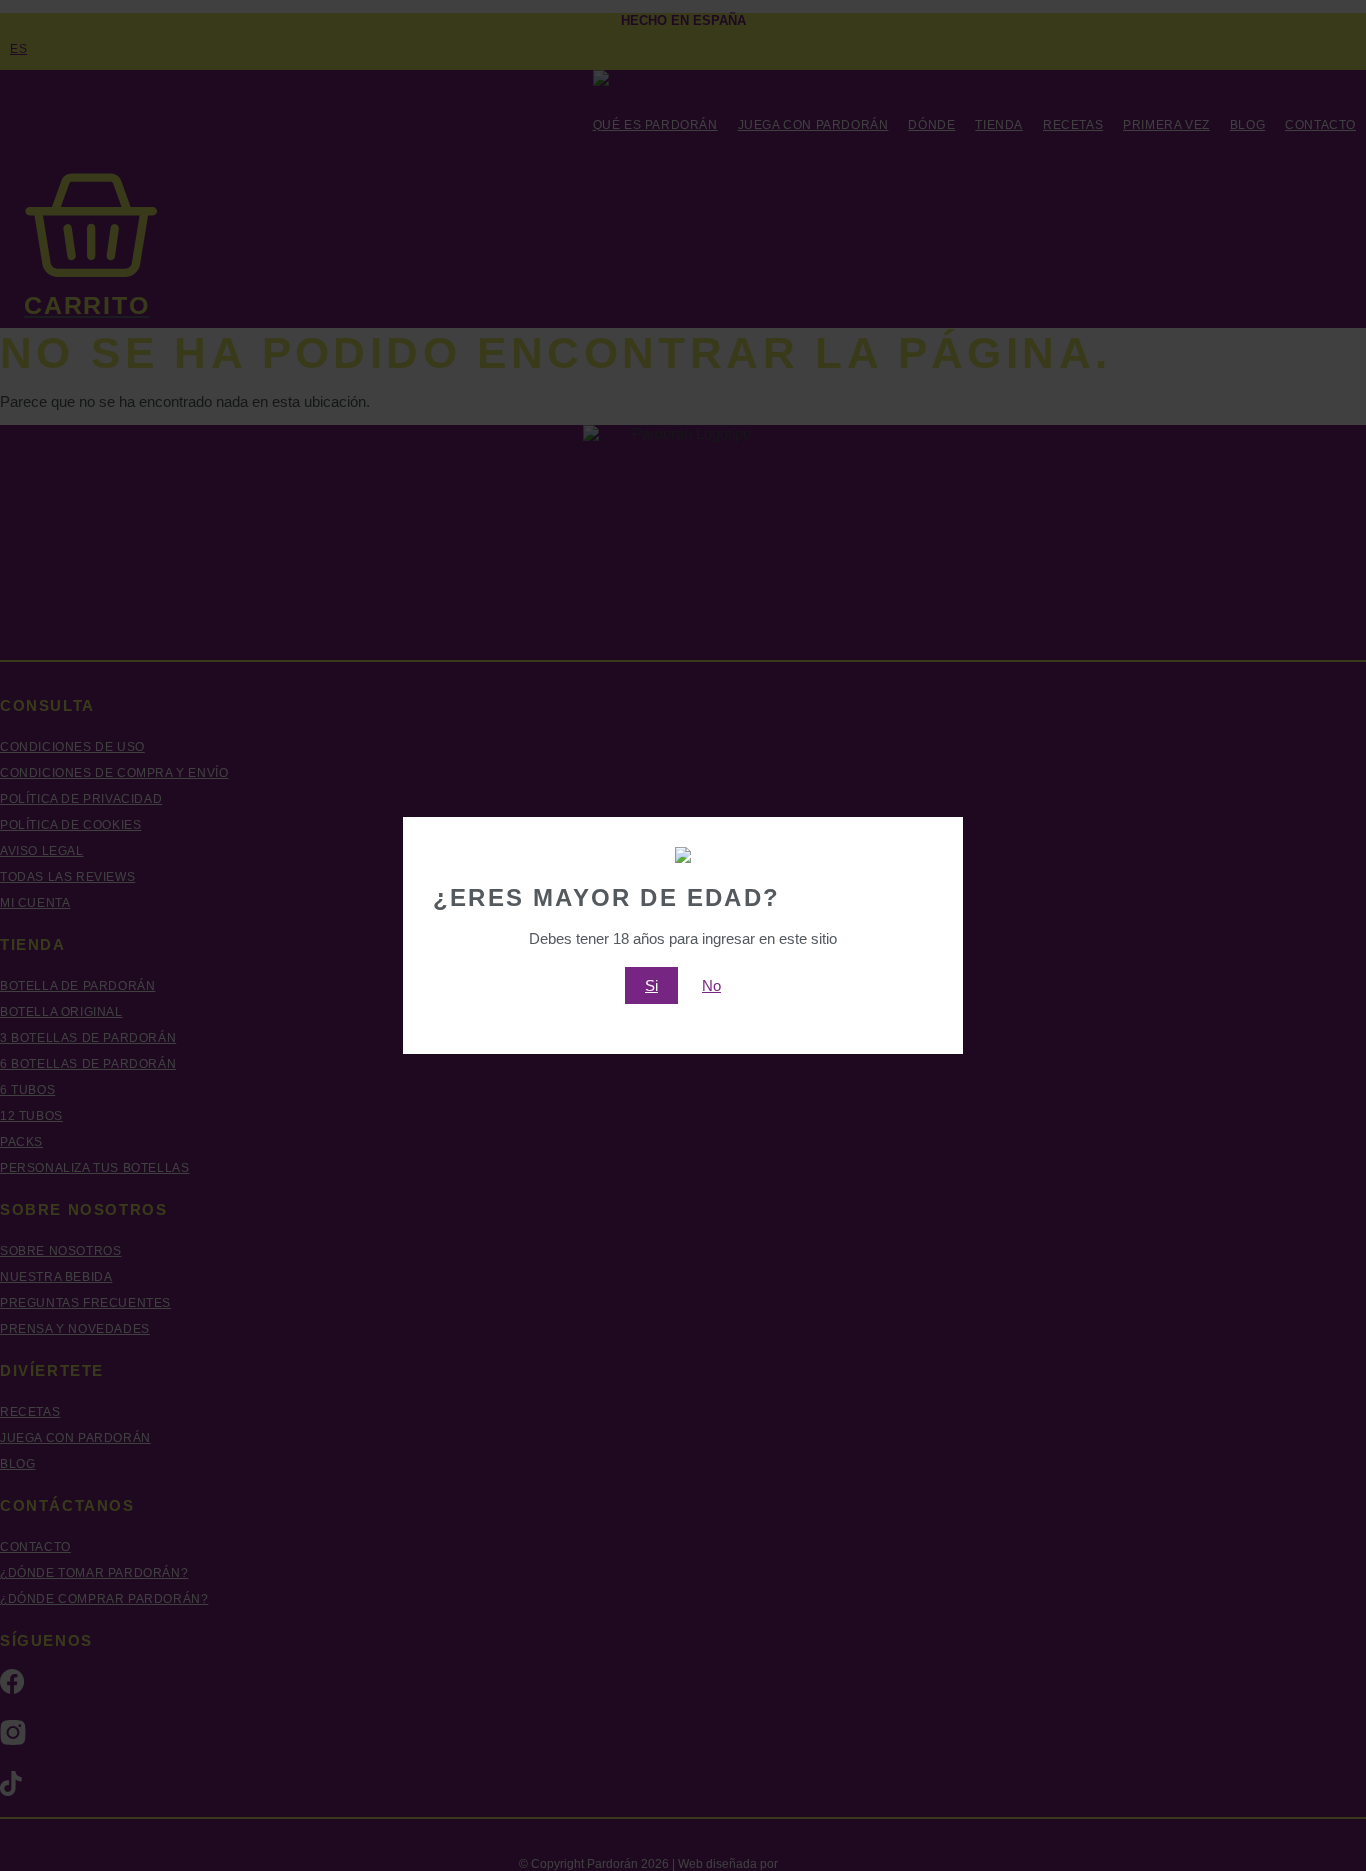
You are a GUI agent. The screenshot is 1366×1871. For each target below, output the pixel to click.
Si (651, 985)
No (711, 985)
